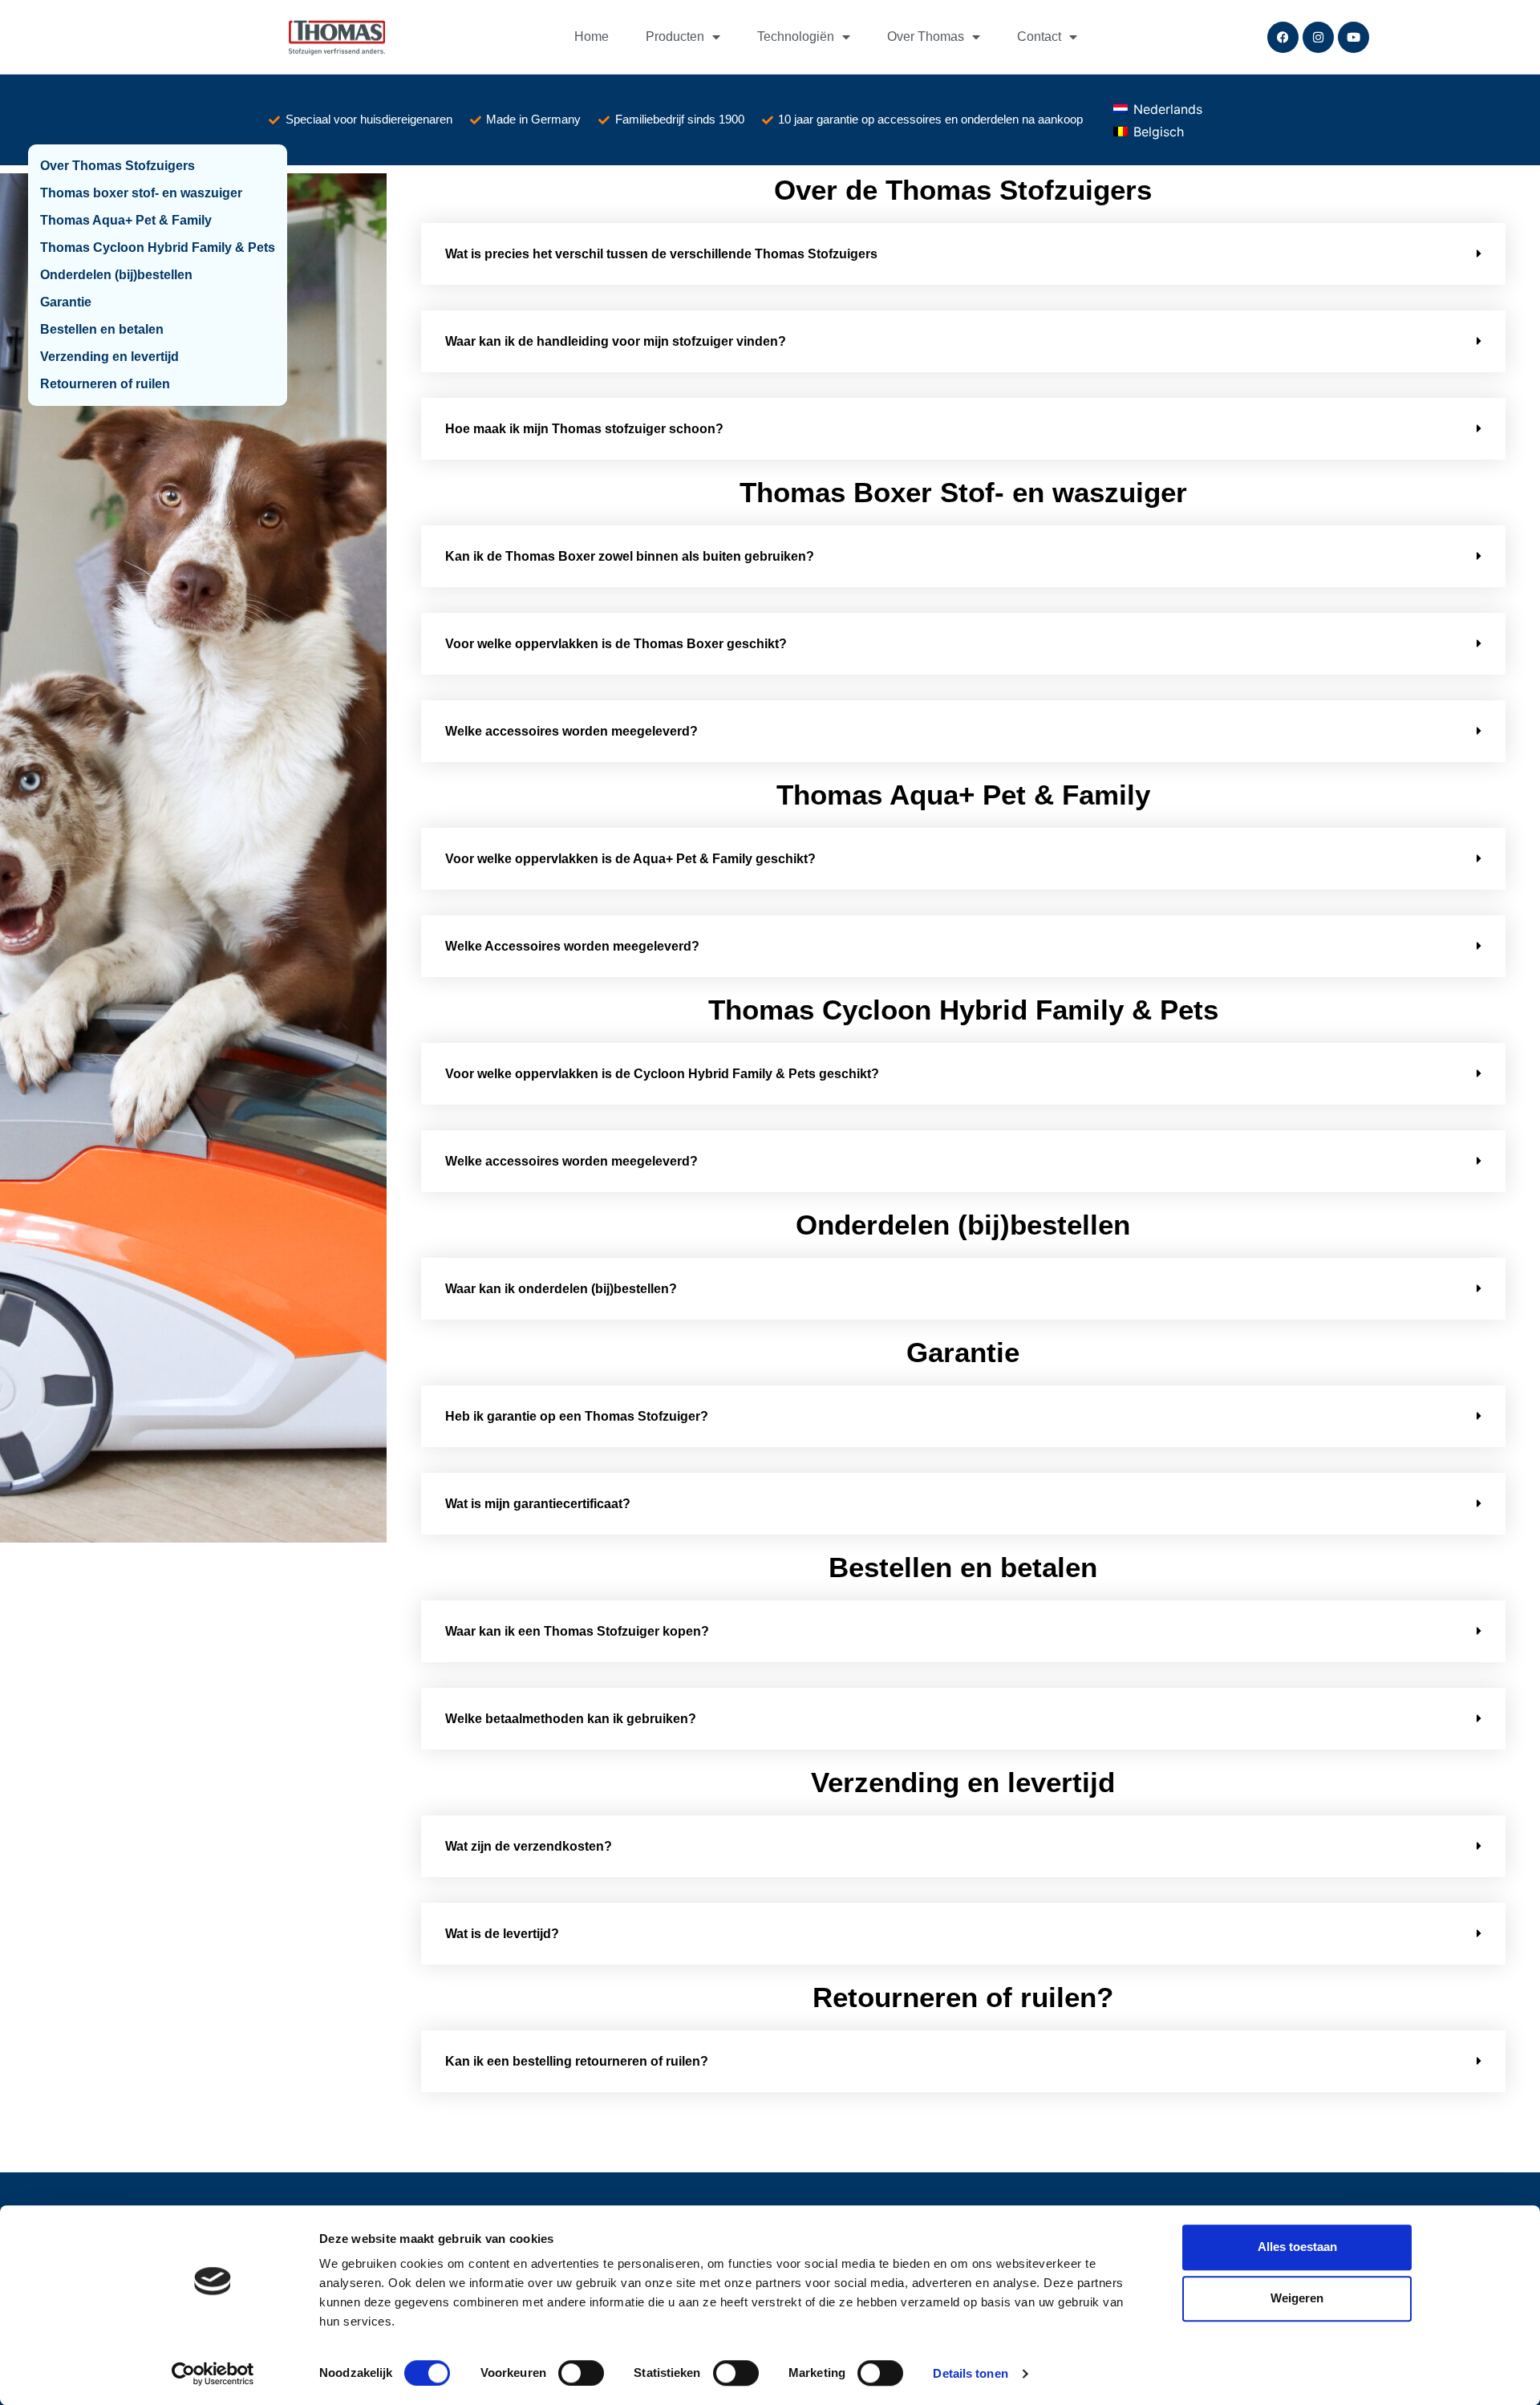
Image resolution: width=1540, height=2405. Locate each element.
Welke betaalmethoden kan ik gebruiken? (571, 1719)
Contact (1039, 37)
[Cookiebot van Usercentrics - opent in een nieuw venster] (213, 2374)
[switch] (581, 2373)
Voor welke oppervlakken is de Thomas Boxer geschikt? (616, 644)
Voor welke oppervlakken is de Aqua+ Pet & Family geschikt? (630, 859)
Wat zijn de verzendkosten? (529, 1846)
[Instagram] (1318, 37)
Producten (675, 37)
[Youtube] (1354, 37)
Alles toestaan (1297, 2247)
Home (592, 37)
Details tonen (970, 2373)
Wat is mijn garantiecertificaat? (538, 1504)
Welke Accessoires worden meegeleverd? (572, 946)
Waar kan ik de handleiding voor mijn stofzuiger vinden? (616, 341)
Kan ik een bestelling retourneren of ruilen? (577, 2061)
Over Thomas (926, 37)
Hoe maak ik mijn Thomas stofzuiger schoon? (584, 429)
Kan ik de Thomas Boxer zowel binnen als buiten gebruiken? (630, 556)
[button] (963, 254)
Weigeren (1297, 2298)
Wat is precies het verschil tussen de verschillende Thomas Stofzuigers (661, 254)
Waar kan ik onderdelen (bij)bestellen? (561, 1289)
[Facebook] (1283, 37)
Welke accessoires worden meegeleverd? (571, 731)
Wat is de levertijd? (502, 1934)
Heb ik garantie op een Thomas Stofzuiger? (577, 1416)
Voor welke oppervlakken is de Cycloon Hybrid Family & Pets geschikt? (662, 1074)
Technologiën (796, 37)
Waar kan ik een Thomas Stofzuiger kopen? (577, 1631)
